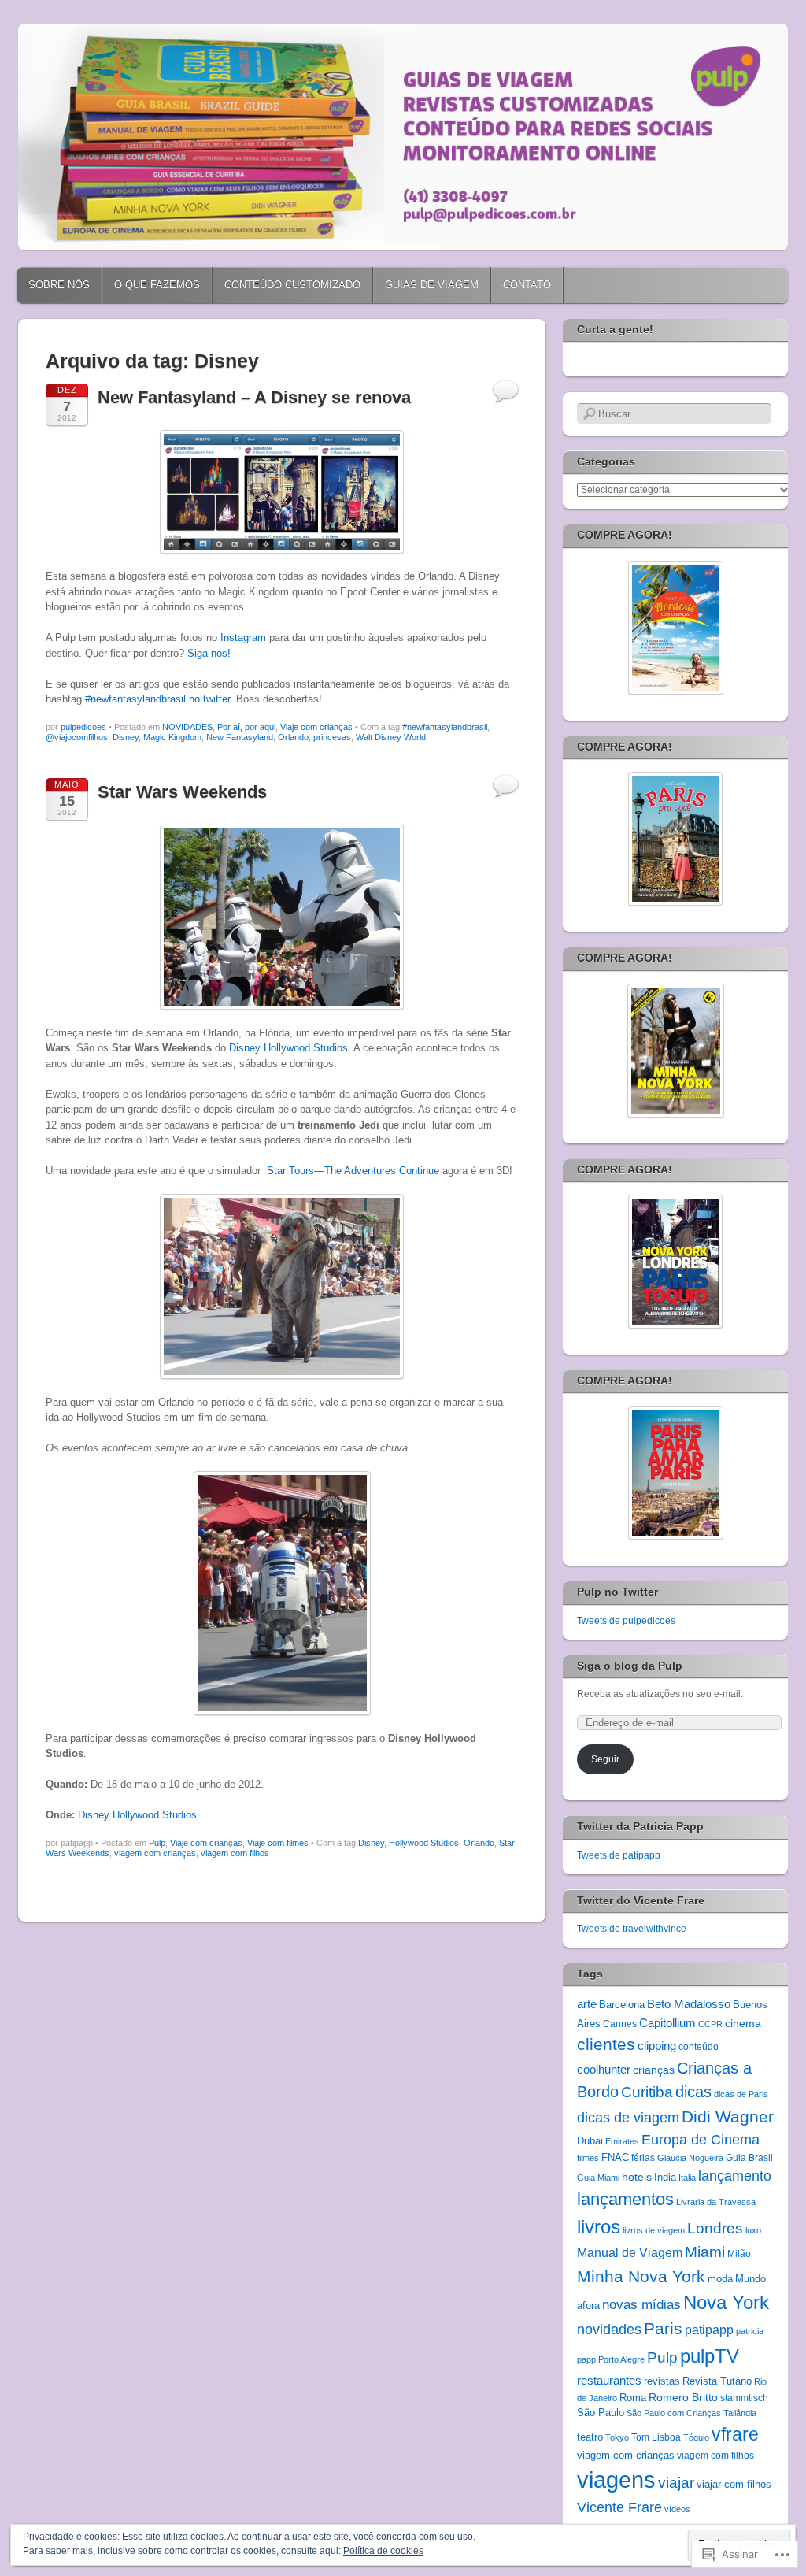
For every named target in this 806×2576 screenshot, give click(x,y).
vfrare (735, 2434)
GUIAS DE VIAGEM (432, 285)
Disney (126, 737)
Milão (739, 2254)
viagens (616, 2480)
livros (599, 2227)
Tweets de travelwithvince (632, 1929)
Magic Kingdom (172, 737)
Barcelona (622, 2005)
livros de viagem (654, 2230)
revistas (662, 2381)
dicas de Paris (741, 2094)
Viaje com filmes (278, 1843)
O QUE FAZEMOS (157, 285)
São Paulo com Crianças (674, 2413)
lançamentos (625, 2199)
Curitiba (647, 2092)
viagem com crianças (155, 1853)
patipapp (709, 2330)
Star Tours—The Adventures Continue (353, 1171)
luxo (753, 2230)
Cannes (620, 2024)
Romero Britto (683, 2397)
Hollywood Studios (424, 1843)
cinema (743, 2023)
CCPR (710, 2024)
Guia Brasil (749, 2157)
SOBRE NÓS (59, 285)
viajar (676, 2483)
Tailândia (740, 2413)
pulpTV (710, 2356)
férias (643, 2157)
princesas (332, 737)
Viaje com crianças (316, 727)
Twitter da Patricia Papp (640, 1826)
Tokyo (617, 2437)
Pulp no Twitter (617, 1592)
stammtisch (744, 2398)
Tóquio (696, 2437)
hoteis (637, 2177)
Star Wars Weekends (182, 792)
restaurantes (609, 2380)
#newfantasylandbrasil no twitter (157, 699)
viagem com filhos (235, 1853)
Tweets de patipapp (619, 1855)
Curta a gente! (615, 329)
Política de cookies (383, 2551)
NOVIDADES (187, 727)
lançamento (735, 2176)
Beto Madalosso (689, 2004)
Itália (687, 2178)
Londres (715, 2228)
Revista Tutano (717, 2381)
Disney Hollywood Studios (288, 1048)
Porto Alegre (621, 2359)
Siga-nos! (209, 653)
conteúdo (699, 2046)
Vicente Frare (619, 2507)
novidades (609, 2330)
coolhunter (604, 2070)
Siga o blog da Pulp (630, 1666)
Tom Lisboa (656, 2437)
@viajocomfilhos (77, 737)
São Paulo (601, 2413)
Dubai (590, 2141)
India (665, 2177)
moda (720, 2279)
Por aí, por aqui (246, 727)
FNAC (615, 2157)
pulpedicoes (83, 727)
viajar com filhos (734, 2485)
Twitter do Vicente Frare (641, 1900)
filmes (588, 2158)
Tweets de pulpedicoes (626, 1621)
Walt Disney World (391, 737)
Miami (705, 2252)
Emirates (622, 2141)
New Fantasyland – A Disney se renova (254, 397)
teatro (590, 2437)
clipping (657, 2046)
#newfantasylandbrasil (445, 727)
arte (587, 2004)
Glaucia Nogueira (690, 2158)
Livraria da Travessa (716, 2202)
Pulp (157, 1843)
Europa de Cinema (701, 2140)
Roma (633, 2398)
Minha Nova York (641, 2276)
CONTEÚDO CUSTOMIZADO (292, 285)
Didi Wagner (728, 2116)
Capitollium (667, 2023)
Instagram (243, 638)
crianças (654, 2070)
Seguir (605, 1759)
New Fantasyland (240, 737)
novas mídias (641, 2304)
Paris (663, 2329)
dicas (693, 2092)
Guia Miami (598, 2178)
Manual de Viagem (630, 2253)
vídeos (677, 2509)
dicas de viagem (628, 2118)
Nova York (726, 2302)
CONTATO (527, 285)
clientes (606, 2044)
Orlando (293, 737)
